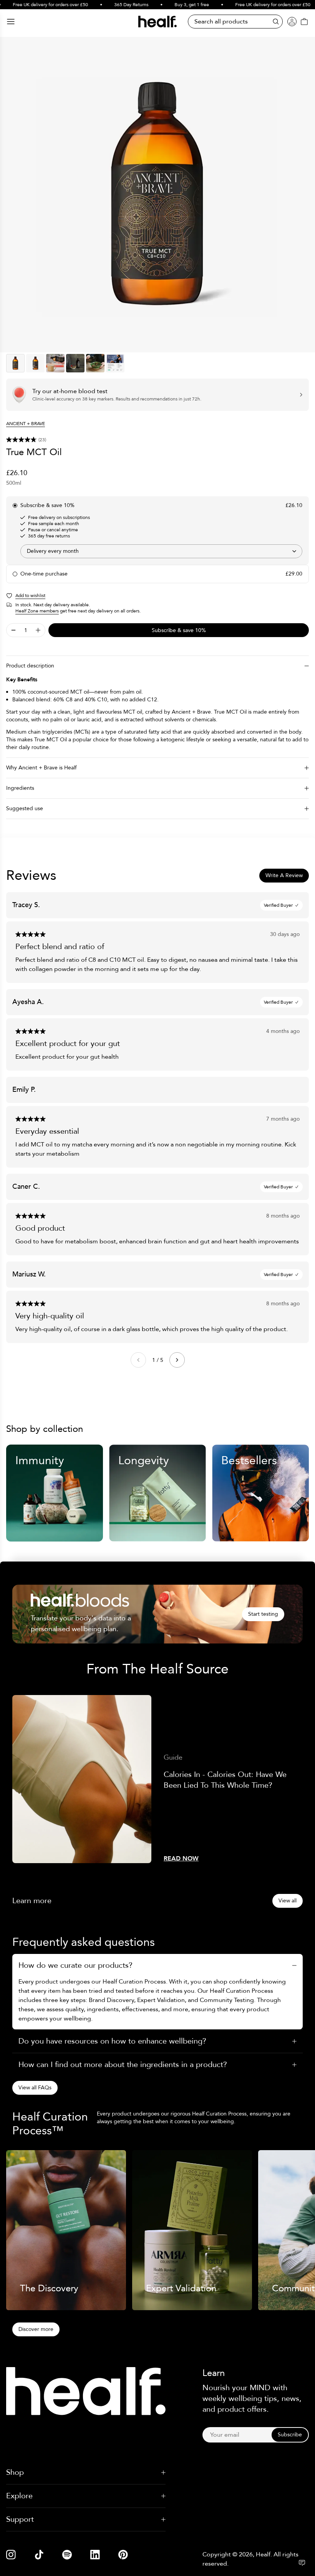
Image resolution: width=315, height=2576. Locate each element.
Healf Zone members (37, 611)
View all (288, 1901)
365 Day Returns (112, 5)
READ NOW (181, 1859)
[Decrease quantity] (13, 630)
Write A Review (284, 875)
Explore (19, 2496)
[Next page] (177, 1360)
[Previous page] (138, 1360)
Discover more (36, 2329)
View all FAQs (35, 2088)
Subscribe (290, 2435)
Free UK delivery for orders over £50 (253, 5)
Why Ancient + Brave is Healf (41, 768)
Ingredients (20, 788)
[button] (157, 440)
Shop (15, 2472)
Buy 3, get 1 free (172, 5)
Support (20, 2519)
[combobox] (161, 551)
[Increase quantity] (38, 630)
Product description (30, 666)
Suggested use (25, 808)
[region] (157, 195)
